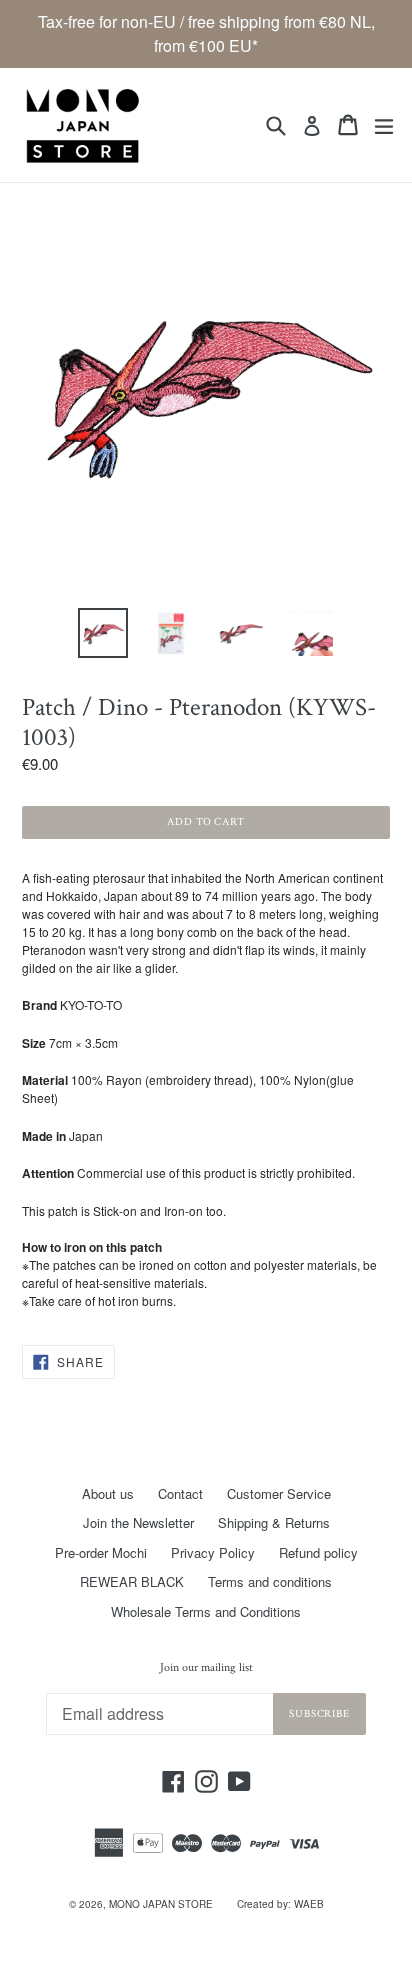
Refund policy (318, 1552)
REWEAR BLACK (132, 1581)
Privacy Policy (213, 1552)
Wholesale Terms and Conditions (206, 1611)
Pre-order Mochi (101, 1552)
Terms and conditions (270, 1581)
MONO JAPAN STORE (161, 1904)
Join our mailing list (206, 1668)
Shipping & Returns (274, 1522)
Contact (180, 1493)
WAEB (309, 1904)
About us (108, 1493)
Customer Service (279, 1493)
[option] (102, 633)
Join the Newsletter (138, 1522)
